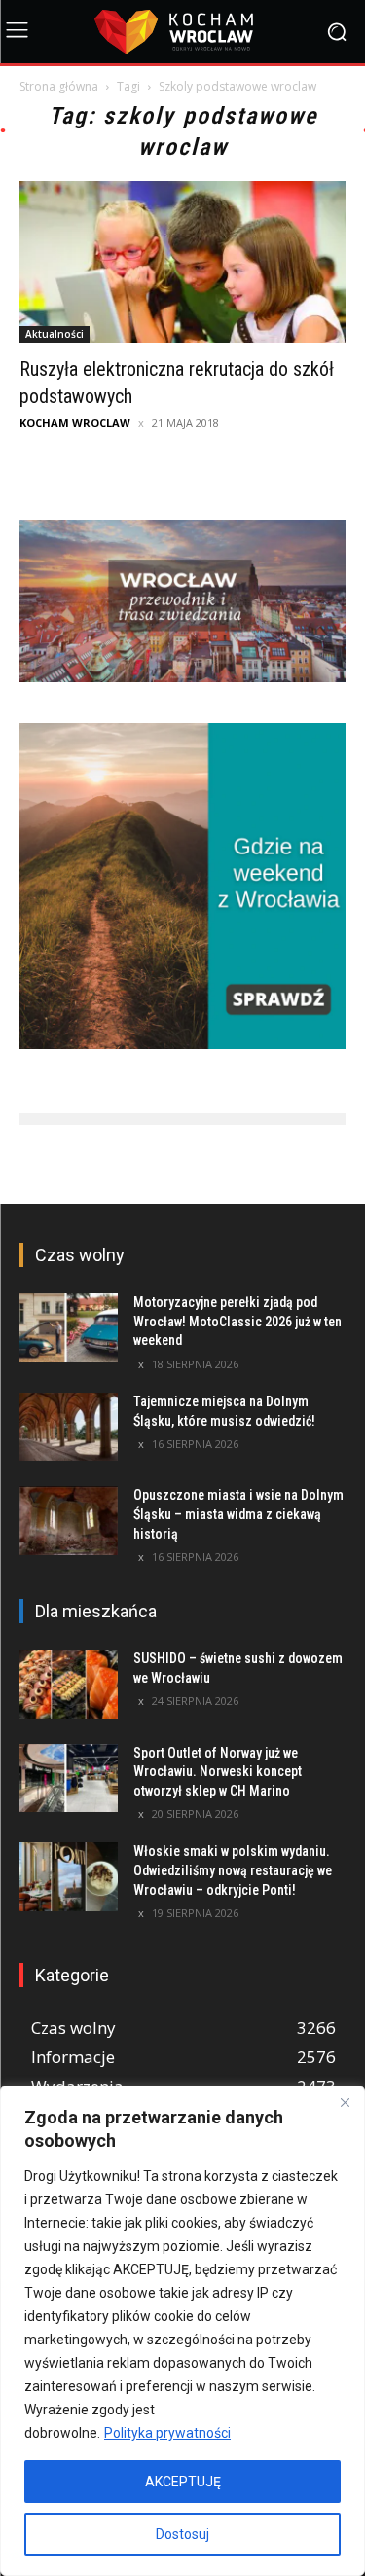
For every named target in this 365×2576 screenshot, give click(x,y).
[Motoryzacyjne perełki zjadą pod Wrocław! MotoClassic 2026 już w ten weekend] (69, 1327)
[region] (182, 2331)
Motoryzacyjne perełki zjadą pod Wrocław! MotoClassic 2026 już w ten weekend (237, 1321)
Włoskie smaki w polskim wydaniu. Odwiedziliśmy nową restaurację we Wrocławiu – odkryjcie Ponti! (233, 1870)
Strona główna (59, 86)
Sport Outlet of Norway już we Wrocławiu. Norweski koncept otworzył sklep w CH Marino (218, 1772)
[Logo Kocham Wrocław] (182, 32)
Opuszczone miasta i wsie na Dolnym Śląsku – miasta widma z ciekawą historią (238, 1514)
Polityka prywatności (167, 2433)
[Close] (345, 2102)
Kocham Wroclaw (75, 423)
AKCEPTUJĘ (183, 2482)
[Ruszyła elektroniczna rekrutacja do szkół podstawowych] (182, 261)
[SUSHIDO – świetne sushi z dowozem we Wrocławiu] (69, 1684)
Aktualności (55, 334)
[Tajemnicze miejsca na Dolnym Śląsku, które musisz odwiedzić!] (69, 1427)
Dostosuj (182, 2534)
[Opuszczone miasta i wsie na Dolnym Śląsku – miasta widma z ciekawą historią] (69, 1520)
